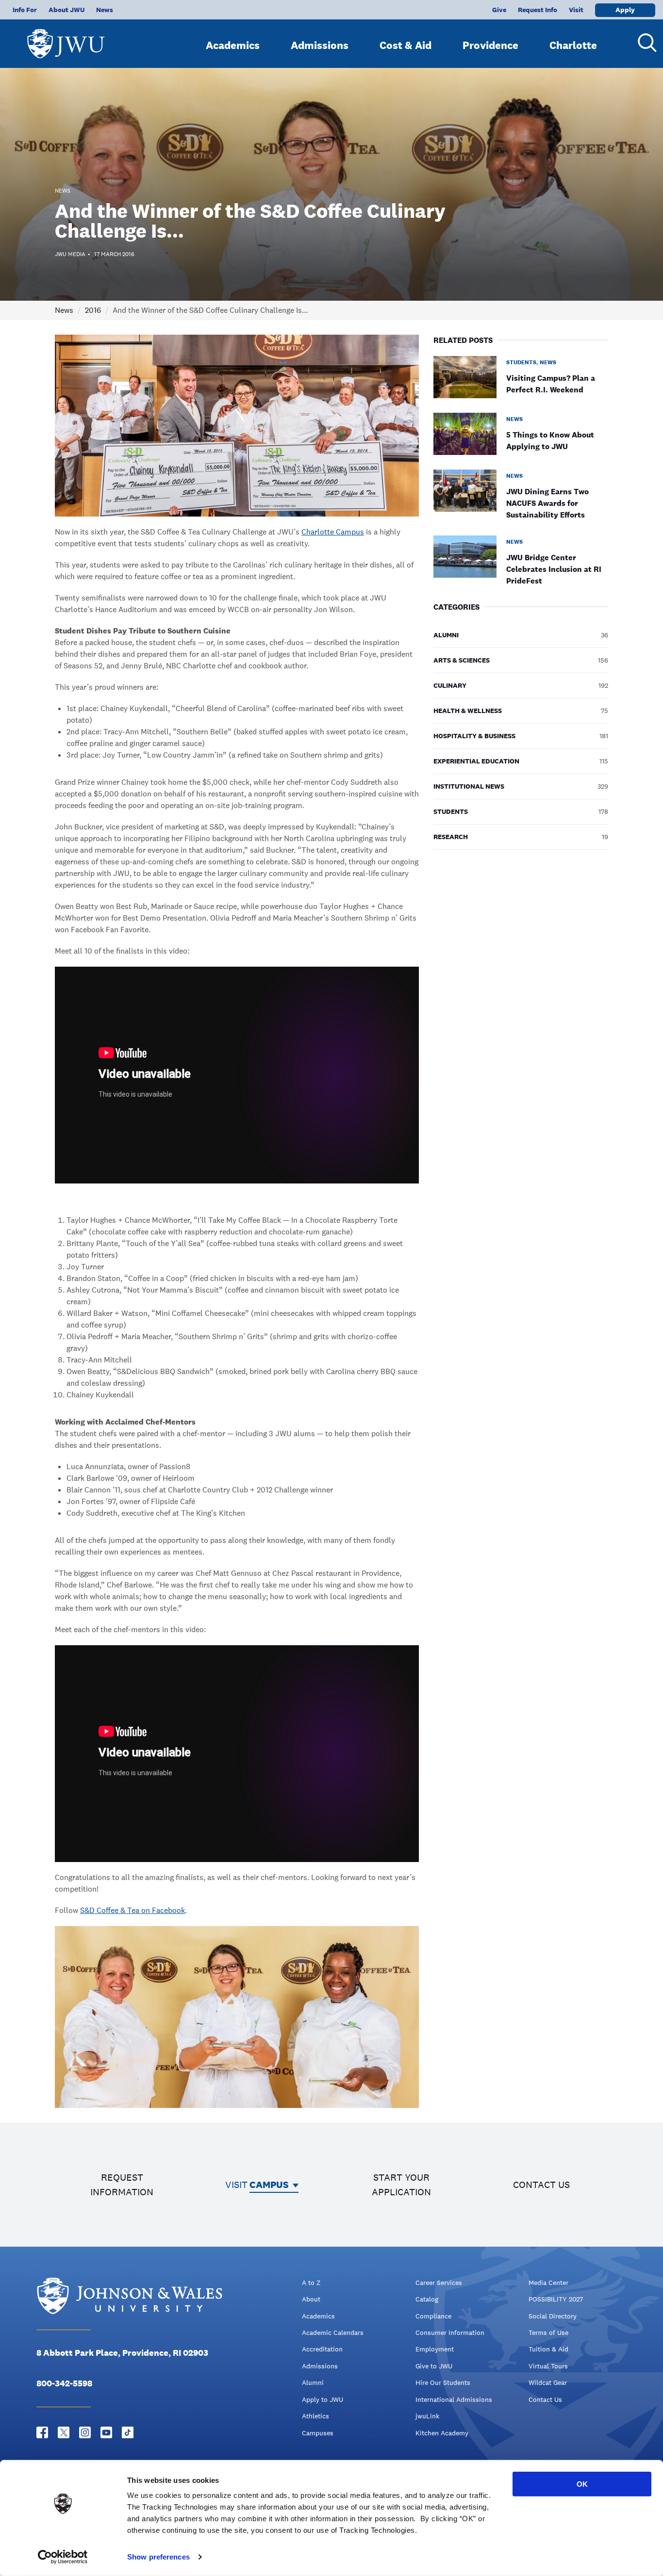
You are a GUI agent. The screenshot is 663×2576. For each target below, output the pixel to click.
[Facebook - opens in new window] (42, 2432)
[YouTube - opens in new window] (106, 2432)
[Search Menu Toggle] (644, 43)
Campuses (318, 2433)
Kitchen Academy (442, 2433)
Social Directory (553, 2316)
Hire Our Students (443, 2382)
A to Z (311, 2283)
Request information (122, 2185)
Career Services (439, 2283)
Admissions (320, 45)
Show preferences (158, 2557)
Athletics (315, 2416)
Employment (435, 2349)
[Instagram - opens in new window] (85, 2432)
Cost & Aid (406, 45)
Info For (25, 10)
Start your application (401, 2185)
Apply (625, 10)
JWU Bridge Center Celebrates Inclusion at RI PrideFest (554, 569)
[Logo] (66, 39)
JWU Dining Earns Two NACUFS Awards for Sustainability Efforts (547, 503)
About (311, 2299)
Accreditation (322, 2349)
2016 (93, 310)
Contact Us (545, 2399)
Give (499, 10)
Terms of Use (548, 2333)
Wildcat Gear (548, 2382)
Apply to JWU (323, 2399)
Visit (576, 10)
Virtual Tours (548, 2366)
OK (582, 2484)
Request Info (538, 10)
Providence (490, 45)
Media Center (548, 2283)
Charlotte (573, 45)
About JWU (66, 10)
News (105, 10)
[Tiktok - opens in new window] (128, 2432)
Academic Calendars (333, 2333)
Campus (269, 2185)
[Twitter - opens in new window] (64, 2432)
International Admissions (454, 2399)
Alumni (313, 2382)
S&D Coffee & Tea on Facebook (133, 1910)
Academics (233, 45)
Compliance (433, 2316)
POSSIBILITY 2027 (556, 2299)
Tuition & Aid (548, 2349)
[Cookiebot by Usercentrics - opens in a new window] (63, 2557)
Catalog (427, 2299)
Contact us (541, 2185)
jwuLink (427, 2416)
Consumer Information (450, 2333)
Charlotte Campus (333, 532)
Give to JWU (434, 2366)
